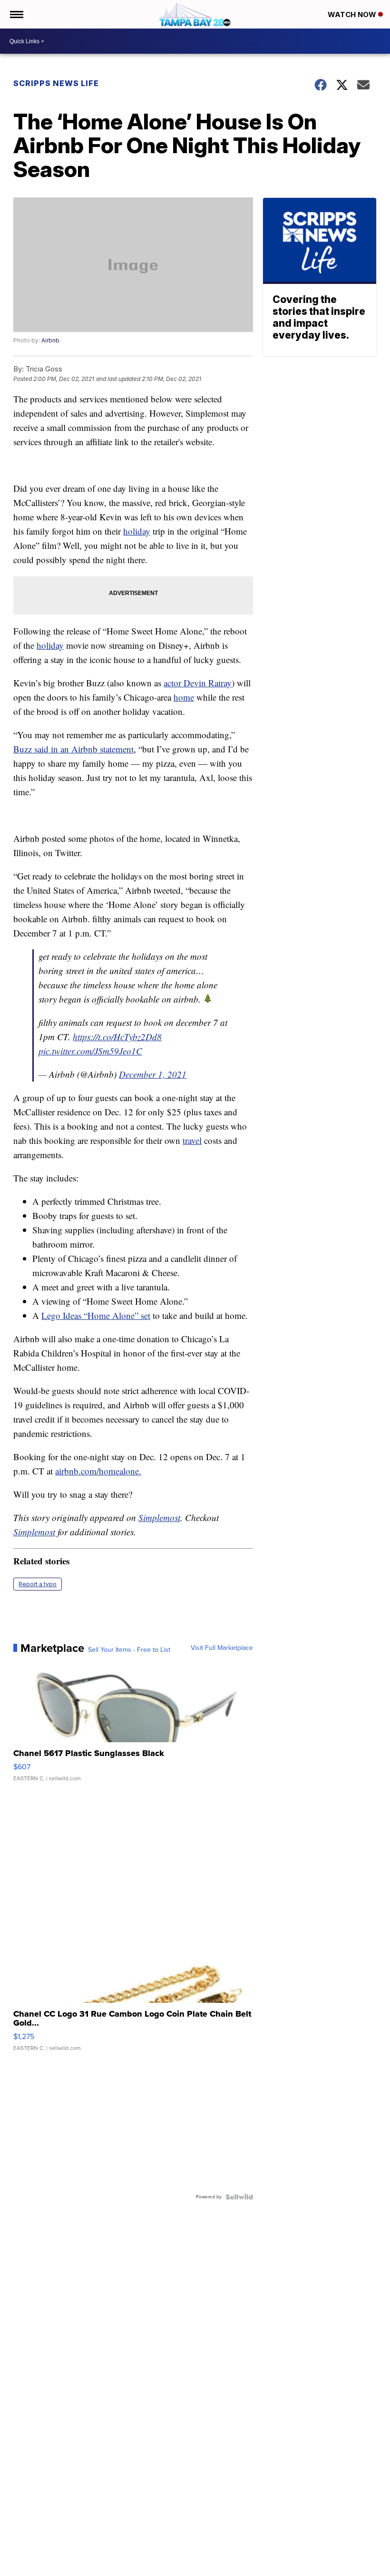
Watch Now (353, 15)
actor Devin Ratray (198, 683)
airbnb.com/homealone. (98, 1471)
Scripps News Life (56, 83)
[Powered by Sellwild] (239, 2197)
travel (192, 1140)
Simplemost (159, 1517)
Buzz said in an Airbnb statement (73, 749)
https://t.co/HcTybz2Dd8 (117, 1037)
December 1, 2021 (153, 1074)
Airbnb (50, 340)
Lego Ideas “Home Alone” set (96, 1315)
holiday (137, 531)
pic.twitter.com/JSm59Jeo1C (90, 1051)
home (184, 697)
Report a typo (38, 1584)
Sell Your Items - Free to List (129, 1650)
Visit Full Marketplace (222, 1648)
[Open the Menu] (16, 14)
